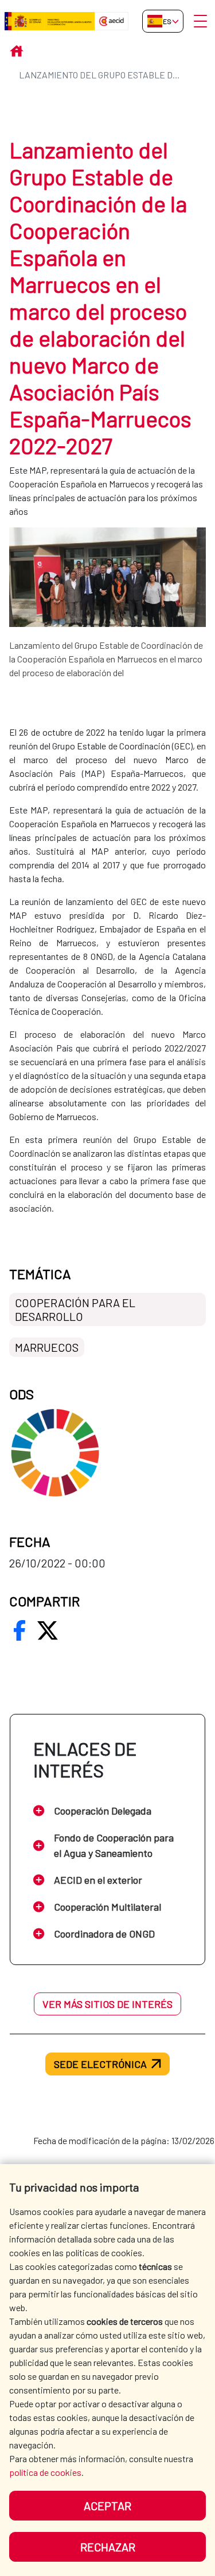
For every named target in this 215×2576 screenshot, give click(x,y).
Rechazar (108, 2547)
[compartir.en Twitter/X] (48, 1630)
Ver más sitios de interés (107, 2004)
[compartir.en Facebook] (19, 1630)
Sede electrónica (100, 2064)
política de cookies (45, 2472)
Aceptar (107, 2506)
